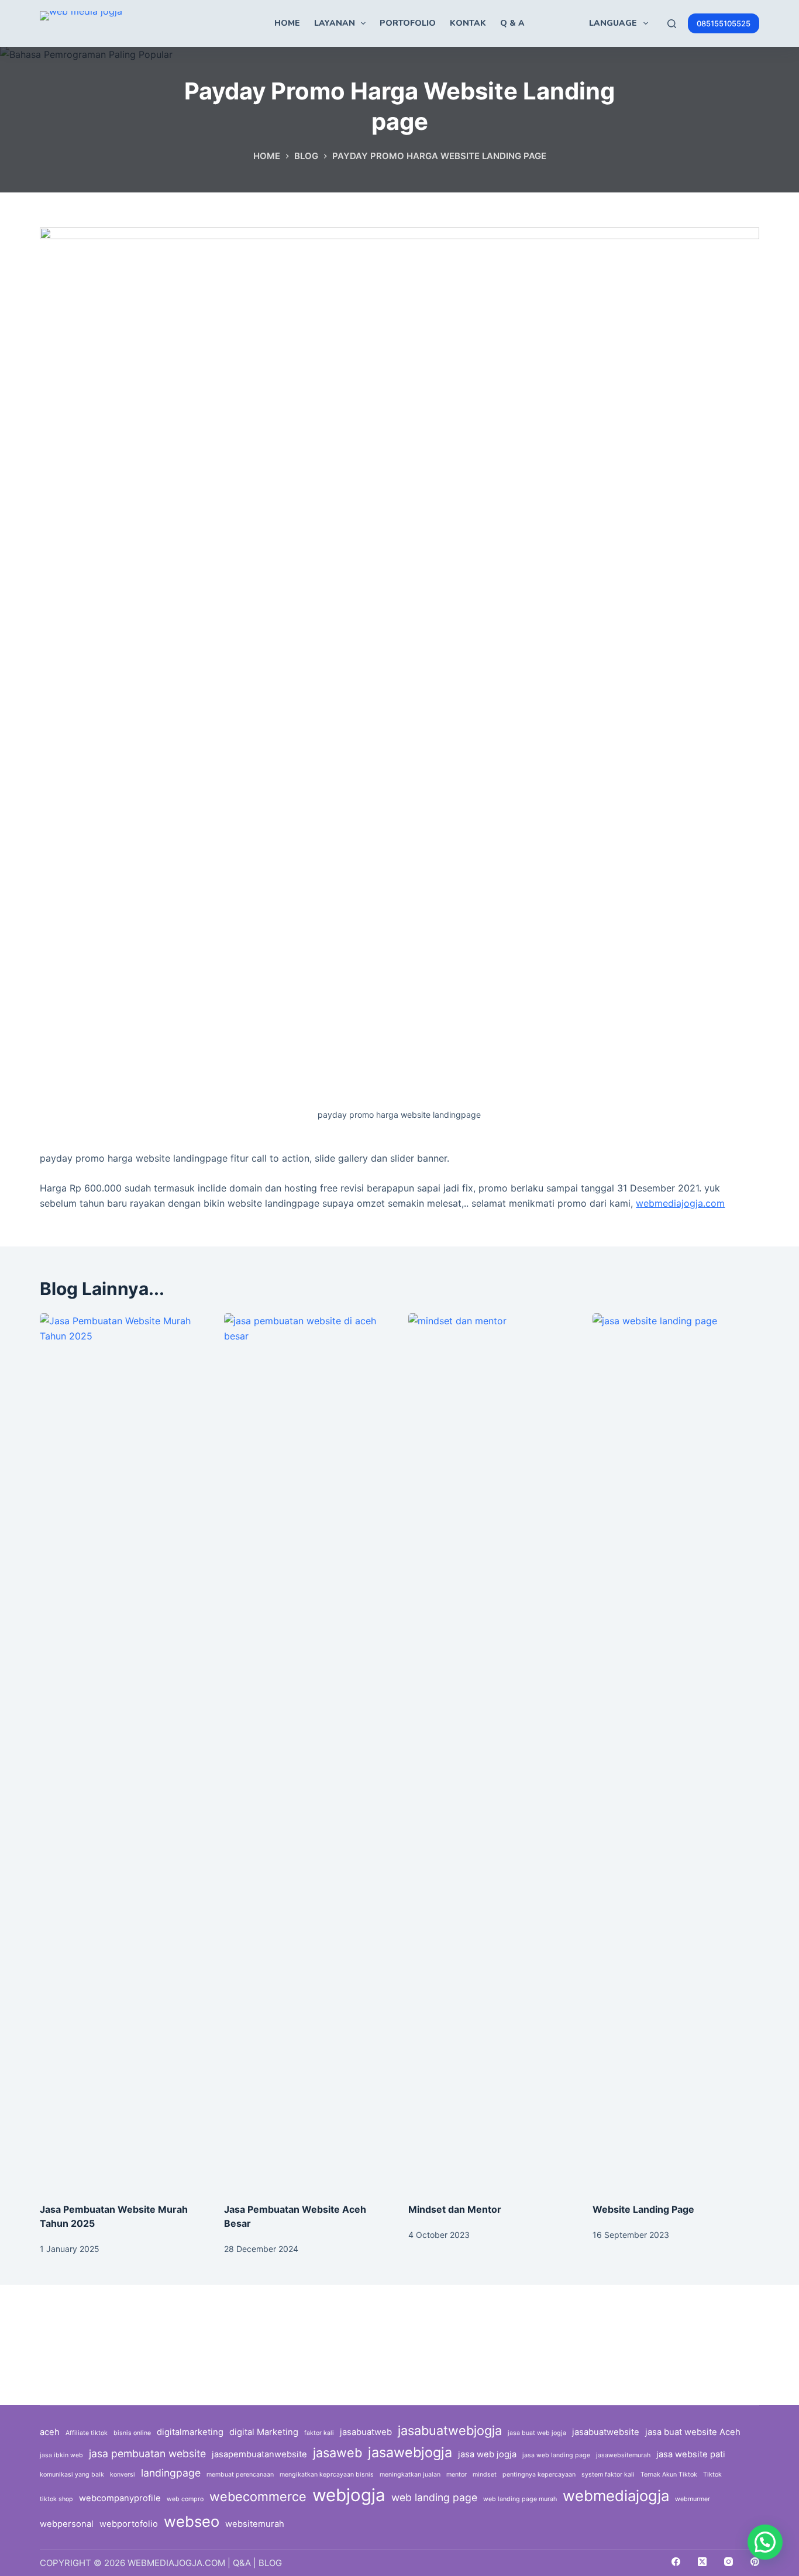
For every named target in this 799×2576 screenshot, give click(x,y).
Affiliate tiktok (87, 2433)
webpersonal (67, 2524)
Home (287, 23)
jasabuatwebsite (606, 2432)
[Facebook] (676, 2562)
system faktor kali (608, 2475)
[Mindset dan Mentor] (492, 1752)
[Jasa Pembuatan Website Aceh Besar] (307, 1752)
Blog (270, 2563)
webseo (192, 2521)
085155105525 (724, 23)
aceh (50, 2432)
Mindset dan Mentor (455, 2209)
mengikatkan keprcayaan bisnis (327, 2475)
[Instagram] (729, 2562)
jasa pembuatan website (147, 2453)
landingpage (171, 2473)
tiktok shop (56, 2499)
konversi (123, 2475)
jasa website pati (691, 2454)
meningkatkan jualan (410, 2475)
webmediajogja (616, 2496)
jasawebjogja (410, 2452)
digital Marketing (264, 2432)
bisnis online (132, 2433)
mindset (485, 2475)
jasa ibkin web (61, 2455)
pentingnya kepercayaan (539, 2475)
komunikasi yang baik (72, 2475)
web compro (185, 2499)
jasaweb (337, 2453)
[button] (765, 2542)
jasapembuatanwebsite (259, 2454)
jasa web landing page (556, 2455)
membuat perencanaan (240, 2475)
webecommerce (258, 2496)
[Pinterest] (755, 2562)
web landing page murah (520, 2499)
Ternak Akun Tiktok (669, 2475)
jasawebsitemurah (623, 2455)
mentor (457, 2475)
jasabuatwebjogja (450, 2430)
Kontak (468, 23)
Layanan (335, 23)
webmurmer (693, 2499)
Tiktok (712, 2475)
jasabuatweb (366, 2432)
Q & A (512, 23)
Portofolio (408, 23)
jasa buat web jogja (537, 2433)
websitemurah (255, 2524)
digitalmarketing (190, 2432)
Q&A (242, 2563)
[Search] (672, 24)
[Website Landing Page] (676, 1752)
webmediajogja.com (680, 1203)
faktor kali (319, 2433)
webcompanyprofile (120, 2498)
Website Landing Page (643, 2209)
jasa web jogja (487, 2454)
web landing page (434, 2497)
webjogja (349, 2495)
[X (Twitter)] (702, 2562)
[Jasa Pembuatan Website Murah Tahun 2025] (123, 1752)
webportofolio (129, 2524)
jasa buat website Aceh (693, 2432)
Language (613, 23)
